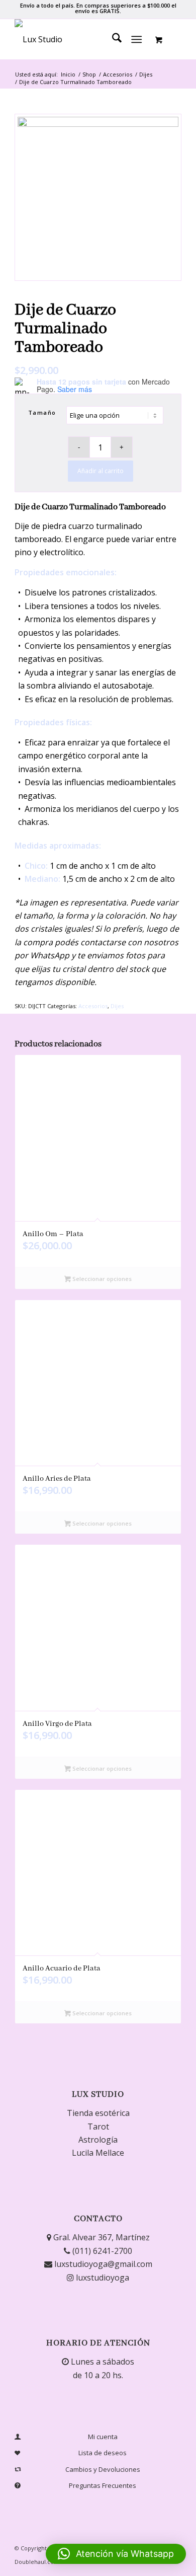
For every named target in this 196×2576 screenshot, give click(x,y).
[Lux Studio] (81, 39)
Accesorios (93, 1006)
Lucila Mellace (98, 2153)
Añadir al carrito (101, 471)
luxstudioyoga (102, 2278)
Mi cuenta (103, 2437)
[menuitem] (112, 39)
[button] (116, 2554)
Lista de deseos (103, 2453)
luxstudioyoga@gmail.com (102, 2264)
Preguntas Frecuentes (103, 2485)
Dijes (117, 1006)
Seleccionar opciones (101, 1279)
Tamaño (42, 412)
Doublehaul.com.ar (40, 2562)
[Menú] (136, 39)
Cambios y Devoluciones (103, 2469)
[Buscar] (112, 39)
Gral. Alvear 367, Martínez (101, 2237)
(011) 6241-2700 (101, 2251)
